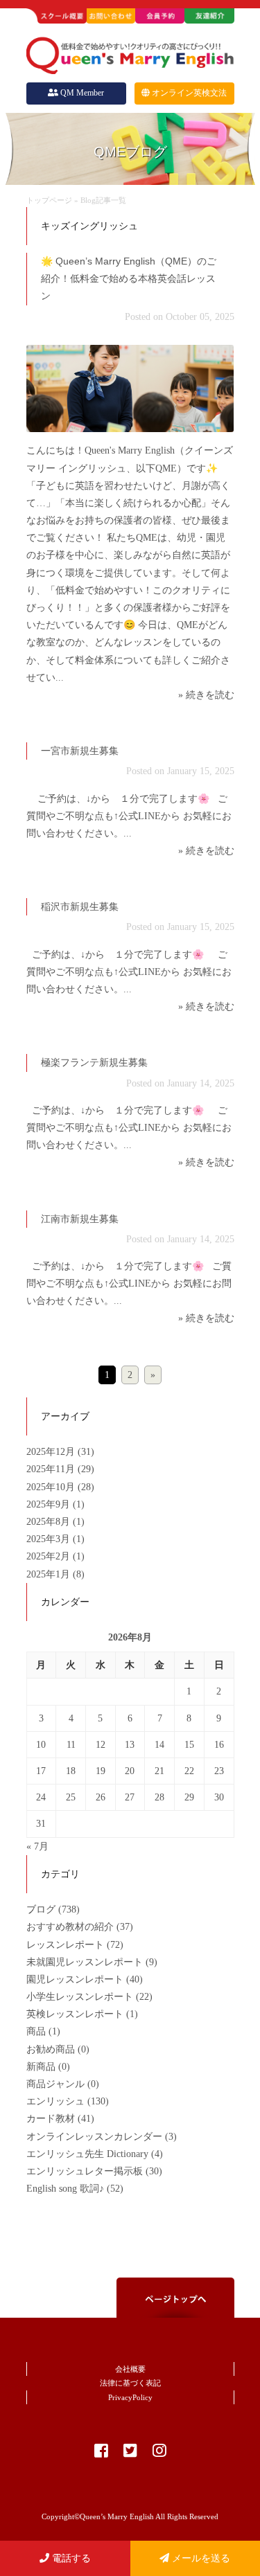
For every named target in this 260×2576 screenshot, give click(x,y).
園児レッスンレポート (75, 1979)
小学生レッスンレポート (80, 1997)
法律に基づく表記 (130, 2383)
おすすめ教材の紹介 (70, 1927)
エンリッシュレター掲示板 (85, 2171)
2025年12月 (52, 1452)
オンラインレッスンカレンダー (94, 2137)
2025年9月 (50, 1504)
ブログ (41, 1909)
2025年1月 (50, 1574)
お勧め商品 (51, 2049)
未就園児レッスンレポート (85, 1962)
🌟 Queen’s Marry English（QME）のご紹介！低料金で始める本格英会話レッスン (129, 278)
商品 (36, 2031)
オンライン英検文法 (189, 93)
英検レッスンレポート (75, 2014)
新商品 (41, 2067)
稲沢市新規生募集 (80, 906)
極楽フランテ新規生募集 (94, 1062)
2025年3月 (50, 1539)
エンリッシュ (55, 2101)
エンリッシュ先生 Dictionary (87, 2154)
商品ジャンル (55, 2084)
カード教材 (51, 2119)
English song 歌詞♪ (65, 2189)
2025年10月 (52, 1487)
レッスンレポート (65, 1945)
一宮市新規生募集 (80, 751)
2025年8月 (50, 1522)
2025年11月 (52, 1469)
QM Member (82, 93)
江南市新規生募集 (80, 1219)
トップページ (49, 200)
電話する (70, 2558)
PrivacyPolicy (130, 2397)
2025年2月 (50, 1556)
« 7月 (37, 1846)
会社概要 (130, 2369)
